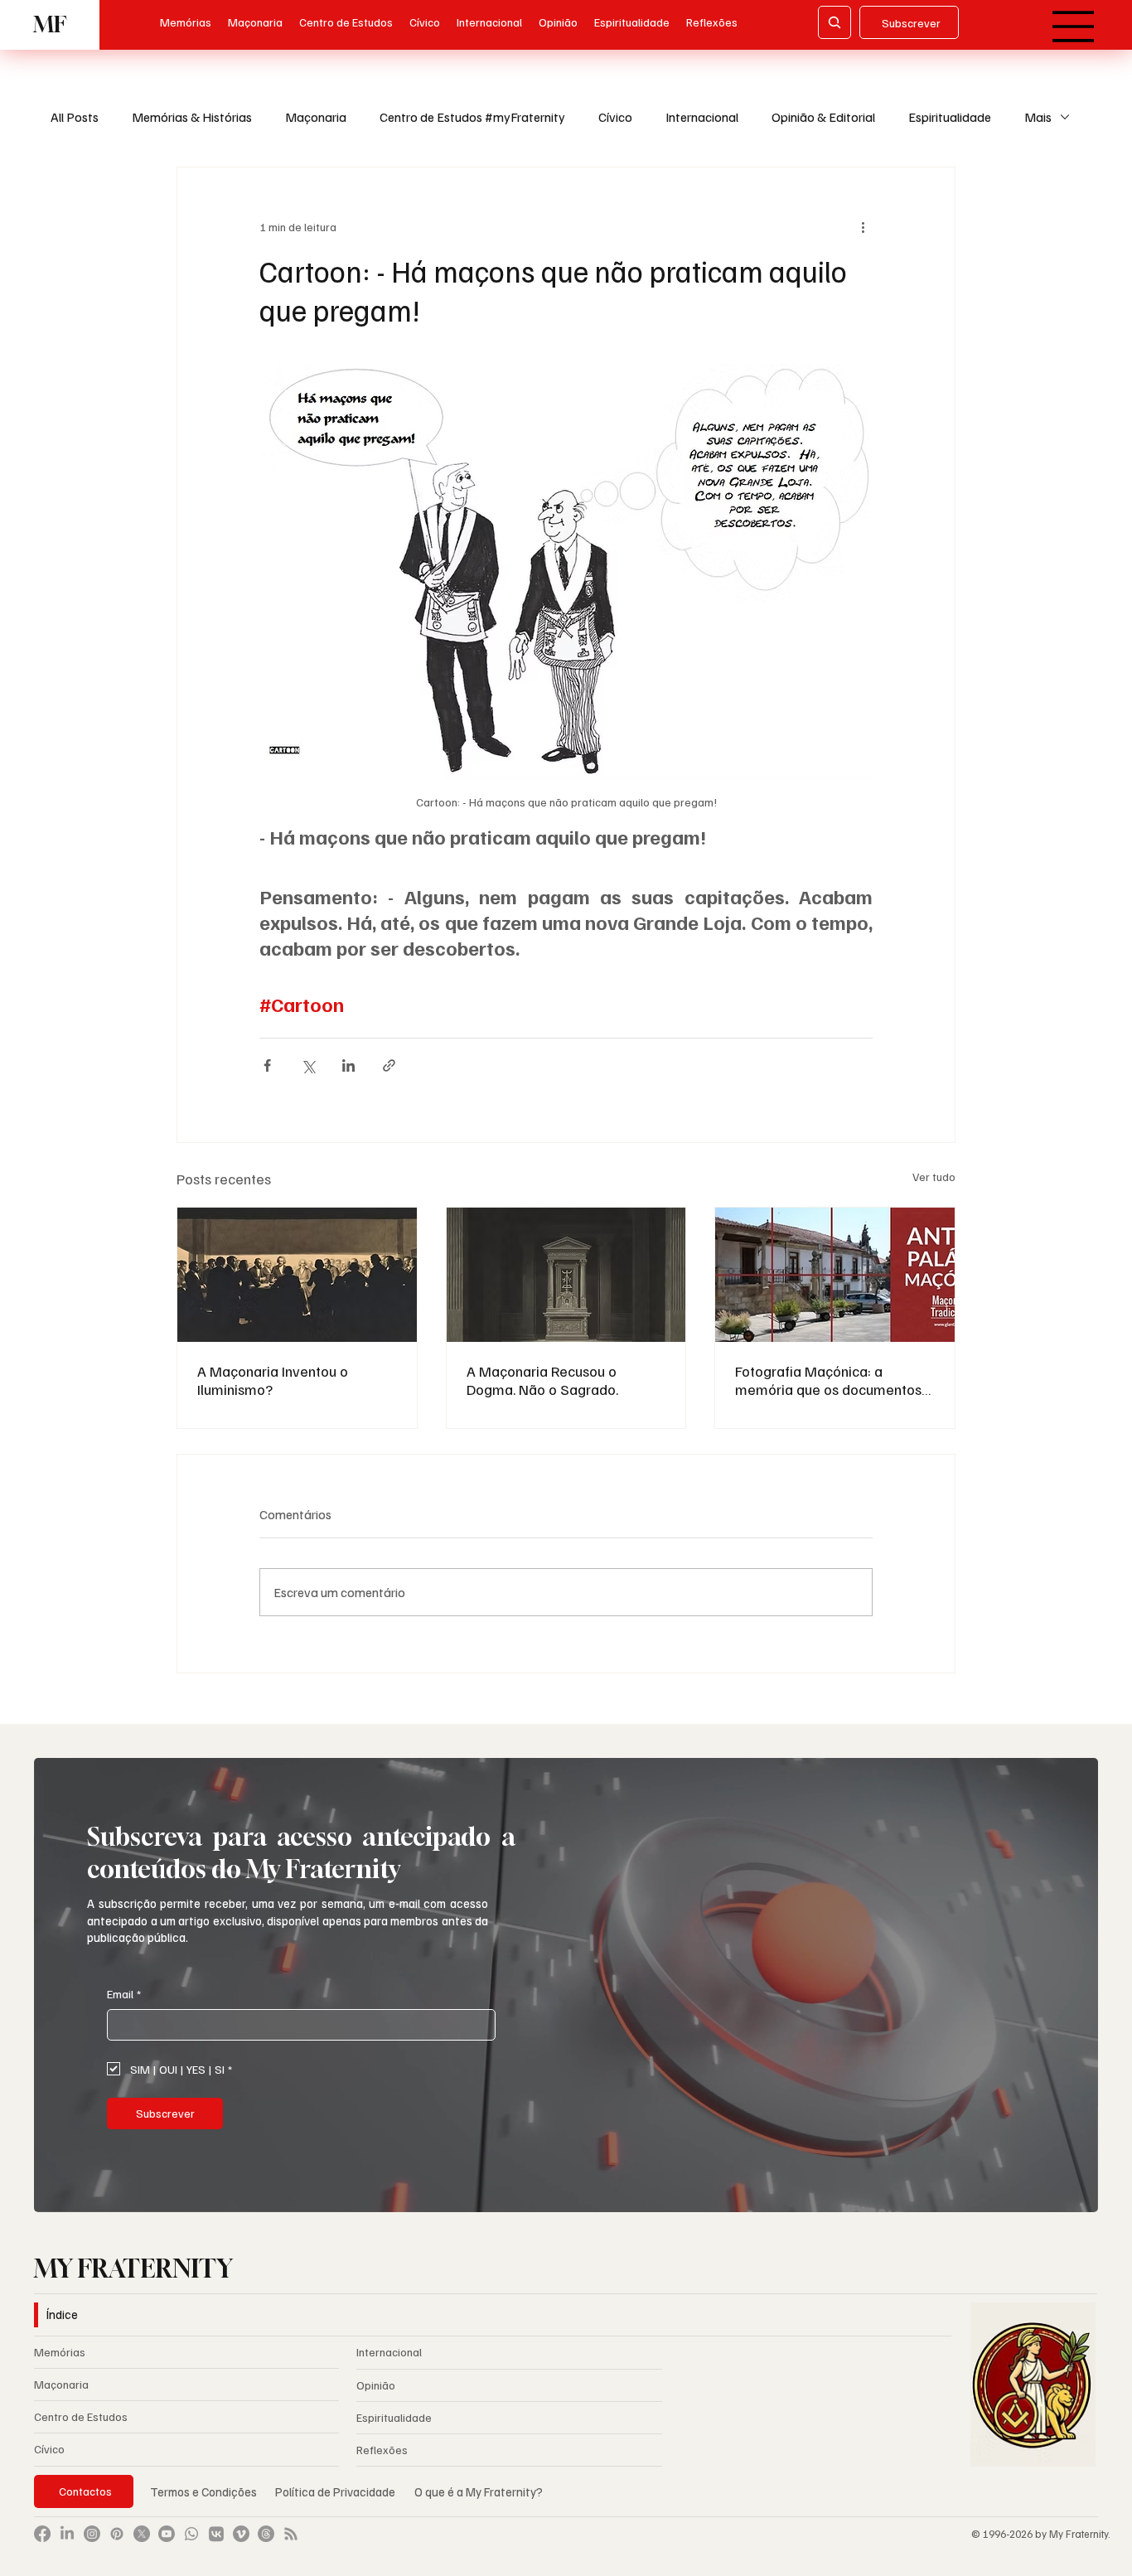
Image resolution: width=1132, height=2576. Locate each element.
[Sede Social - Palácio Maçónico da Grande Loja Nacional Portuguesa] (835, 1275)
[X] (142, 2534)
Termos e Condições (203, 2491)
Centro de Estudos (81, 2416)
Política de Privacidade (336, 2491)
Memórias (60, 2352)
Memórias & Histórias (192, 117)
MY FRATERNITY (133, 2269)
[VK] (216, 2534)
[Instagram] (92, 2534)
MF (50, 24)
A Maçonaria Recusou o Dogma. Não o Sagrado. (542, 1380)
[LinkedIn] (67, 2534)
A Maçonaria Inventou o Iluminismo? (273, 1380)
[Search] (834, 22)
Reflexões (382, 2450)
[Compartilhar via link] (389, 1065)
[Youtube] (167, 2534)
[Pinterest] (117, 2534)
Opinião (376, 2385)
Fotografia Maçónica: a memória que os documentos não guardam (828, 1380)
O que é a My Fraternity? (479, 2491)
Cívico (615, 117)
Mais (1038, 117)
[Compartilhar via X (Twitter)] (308, 1065)
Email (124, 1994)
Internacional (702, 117)
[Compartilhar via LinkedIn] (348, 1065)
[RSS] (291, 2534)
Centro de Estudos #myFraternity (472, 117)
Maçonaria (316, 117)
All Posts (75, 117)
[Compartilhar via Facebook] (267, 1065)
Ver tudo (934, 1177)
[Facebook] (42, 2534)
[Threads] (266, 2534)
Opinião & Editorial (823, 117)
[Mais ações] (863, 227)
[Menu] (1074, 27)
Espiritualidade (950, 117)
